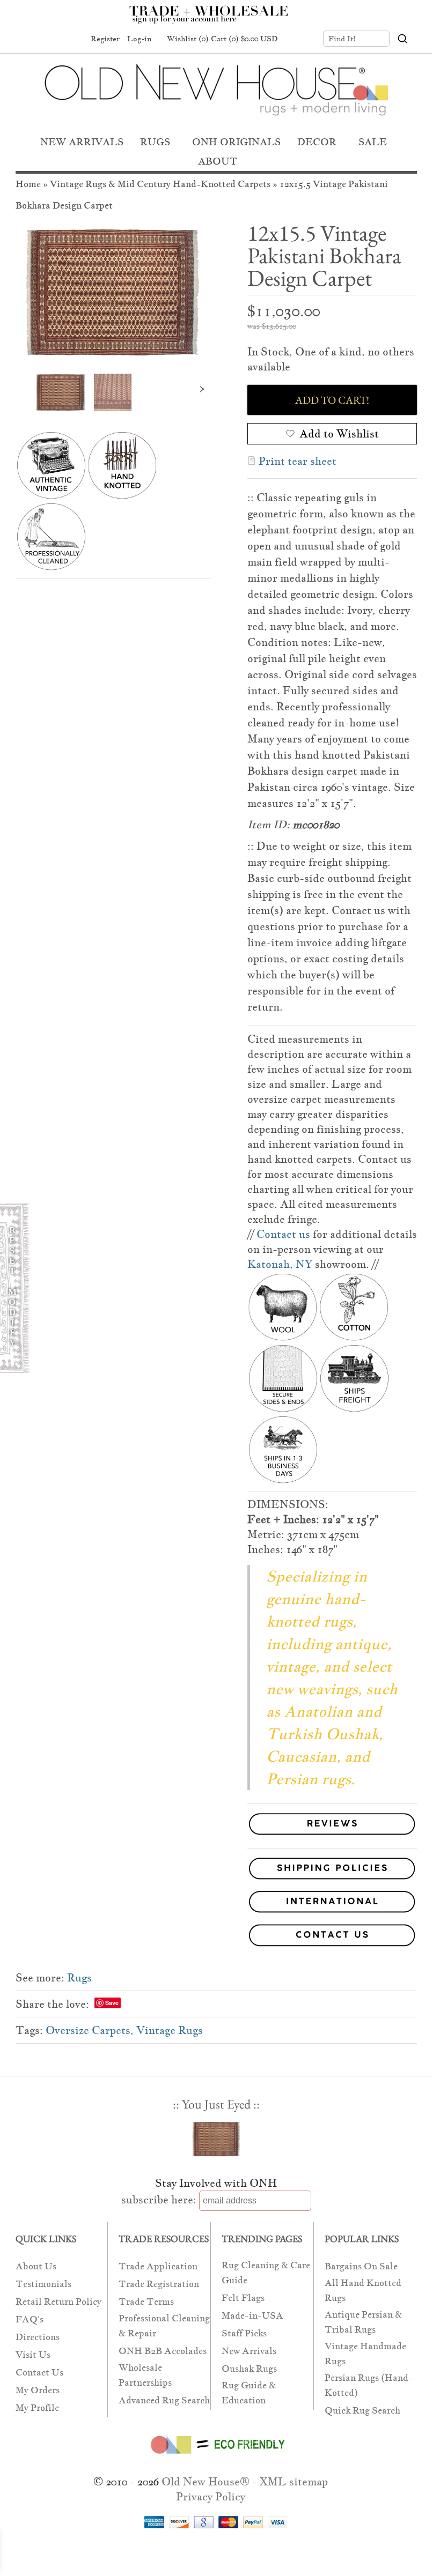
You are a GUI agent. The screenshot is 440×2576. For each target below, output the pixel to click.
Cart (244, 39)
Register (105, 39)
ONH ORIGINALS (236, 142)
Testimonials (43, 2284)
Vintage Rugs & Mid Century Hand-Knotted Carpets (160, 184)
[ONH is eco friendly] (216, 2456)
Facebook (32, 39)
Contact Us (39, 2373)
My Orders (38, 2390)
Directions (38, 2337)
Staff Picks (244, 2333)
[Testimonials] (332, 1835)
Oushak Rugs (249, 2369)
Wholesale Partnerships (145, 2375)
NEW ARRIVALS (82, 142)
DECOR (317, 142)
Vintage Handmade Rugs (365, 2354)
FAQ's (30, 2319)
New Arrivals (249, 2351)
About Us (36, 2266)
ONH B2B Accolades (163, 2351)
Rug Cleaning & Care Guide (266, 2273)
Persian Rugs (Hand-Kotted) (369, 2385)
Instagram (72, 39)
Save (112, 2003)
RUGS (155, 142)
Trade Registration (159, 2284)
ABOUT (218, 161)
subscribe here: (159, 2200)
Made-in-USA (252, 2316)
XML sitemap (294, 2482)
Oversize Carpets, (90, 2030)
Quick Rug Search (362, 2411)
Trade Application (158, 2266)
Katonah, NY (280, 1264)
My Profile (37, 2408)
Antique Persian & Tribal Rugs (363, 2322)
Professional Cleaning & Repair (164, 2326)
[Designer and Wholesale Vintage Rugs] (215, 20)
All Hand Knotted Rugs (363, 2291)
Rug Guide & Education (249, 2393)
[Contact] (216, 1937)
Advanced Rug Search (164, 2400)
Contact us (283, 1234)
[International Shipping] (216, 1904)
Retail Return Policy (58, 2302)
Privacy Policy (211, 2497)
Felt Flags (243, 2298)
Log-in (139, 39)
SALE (373, 142)
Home (28, 184)
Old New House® (206, 2482)
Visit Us (33, 2355)
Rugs (79, 1978)
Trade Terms (146, 2302)
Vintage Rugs (170, 2030)
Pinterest (52, 39)
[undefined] (113, 292)
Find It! (342, 39)
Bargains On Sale (361, 2266)
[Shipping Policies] (216, 1870)
